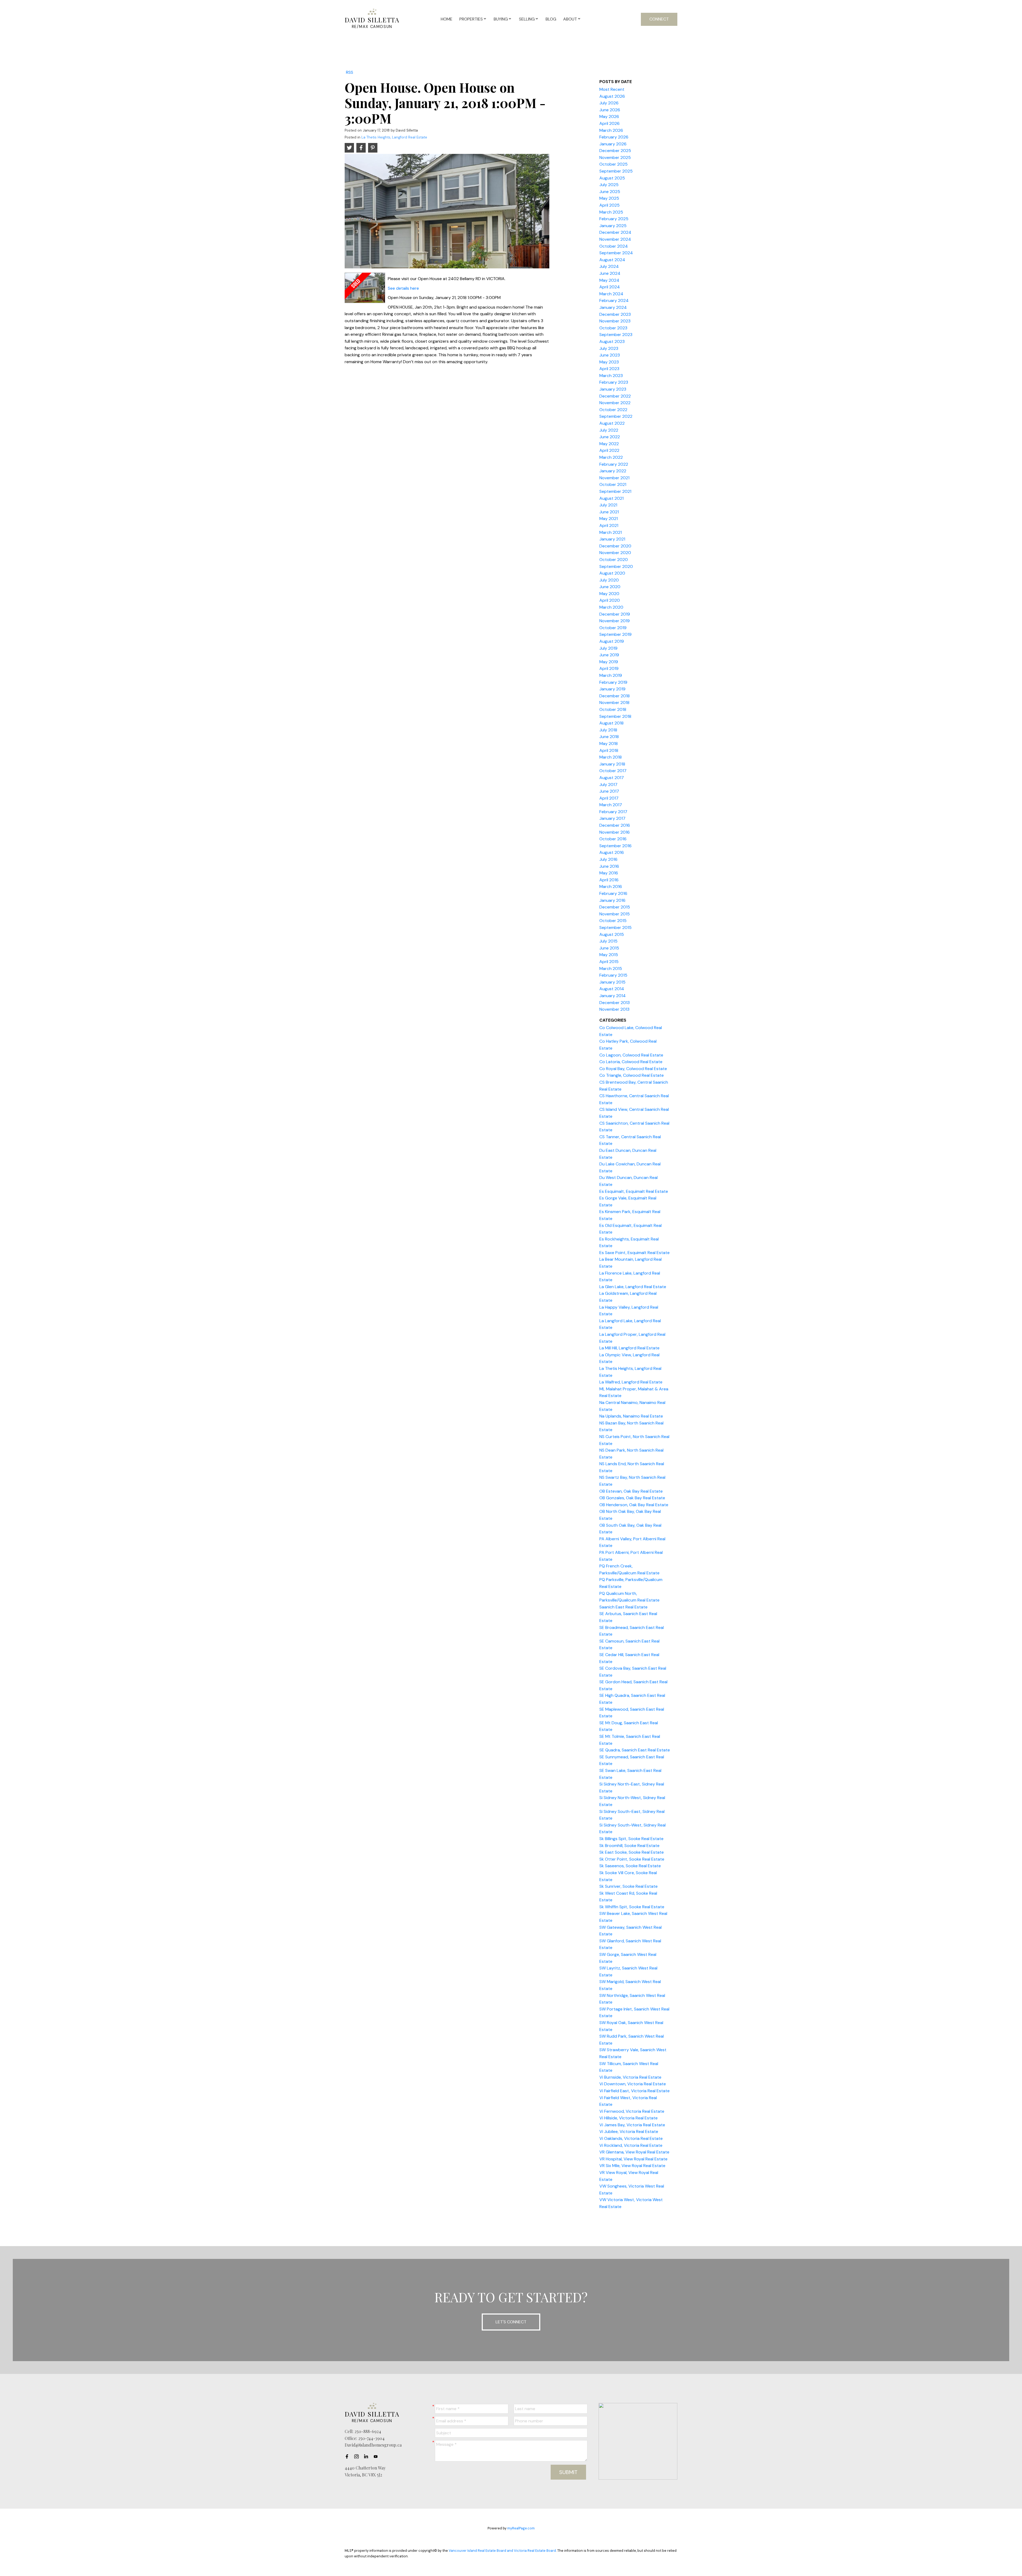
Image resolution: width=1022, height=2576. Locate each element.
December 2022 (615, 396)
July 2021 (608, 505)
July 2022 (609, 430)
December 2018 (615, 696)
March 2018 (611, 757)
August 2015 (612, 934)
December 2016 (615, 825)
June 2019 (609, 655)
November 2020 (615, 553)
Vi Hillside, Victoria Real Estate (629, 2118)
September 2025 (616, 171)
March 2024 (611, 294)
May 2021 (609, 519)
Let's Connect (511, 2322)
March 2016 (611, 886)
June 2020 (610, 587)
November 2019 (615, 621)
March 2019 (611, 675)
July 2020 (609, 580)
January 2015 (612, 982)
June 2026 (610, 110)
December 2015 (615, 907)
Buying (501, 19)
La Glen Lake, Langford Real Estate (633, 1287)
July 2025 (609, 185)
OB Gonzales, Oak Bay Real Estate (632, 1498)
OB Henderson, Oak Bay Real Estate (634, 1505)
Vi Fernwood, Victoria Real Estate (632, 2111)
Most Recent (612, 89)
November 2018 (614, 703)
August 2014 (612, 989)
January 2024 (613, 307)
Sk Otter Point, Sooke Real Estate (632, 1859)
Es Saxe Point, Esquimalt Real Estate (634, 1253)
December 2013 (615, 1003)
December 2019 (615, 614)
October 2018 (613, 709)
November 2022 (615, 403)
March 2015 (611, 968)
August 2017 (612, 778)
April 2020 (610, 600)
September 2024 (616, 253)
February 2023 (614, 382)
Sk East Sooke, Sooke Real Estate (632, 1852)
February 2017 (613, 812)
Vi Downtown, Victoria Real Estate (633, 2084)
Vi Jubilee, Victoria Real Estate (629, 2131)
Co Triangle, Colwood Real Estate (632, 1075)
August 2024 (612, 260)
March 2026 (611, 130)
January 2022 (613, 471)
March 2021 (611, 532)
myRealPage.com (521, 2528)
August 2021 (611, 498)
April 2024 (610, 287)
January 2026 (613, 144)
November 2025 (615, 157)
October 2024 (614, 246)
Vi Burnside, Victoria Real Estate (630, 2077)
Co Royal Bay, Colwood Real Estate (633, 1069)
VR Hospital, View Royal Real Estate (633, 2159)
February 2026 (614, 137)
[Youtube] (377, 2456)
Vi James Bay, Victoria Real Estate (632, 2125)
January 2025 (613, 226)
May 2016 (609, 873)
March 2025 (611, 212)
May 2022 (609, 444)
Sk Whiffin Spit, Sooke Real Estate (632, 1907)
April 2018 (609, 750)
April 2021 (609, 525)
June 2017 (609, 791)
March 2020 (611, 607)
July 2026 (609, 103)
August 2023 (612, 341)
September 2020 (616, 566)
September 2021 (615, 491)
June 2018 (609, 737)
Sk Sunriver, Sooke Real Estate (629, 1886)
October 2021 (613, 484)
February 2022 (614, 464)
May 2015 (609, 955)
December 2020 (615, 546)
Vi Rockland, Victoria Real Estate (631, 2145)
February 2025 (614, 219)
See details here (403, 288)
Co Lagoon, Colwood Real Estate (631, 1055)
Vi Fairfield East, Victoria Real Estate (634, 2091)
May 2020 (609, 594)
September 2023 (616, 335)
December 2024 (615, 232)
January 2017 (612, 818)
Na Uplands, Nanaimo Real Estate (631, 1416)
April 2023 (609, 369)
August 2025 (612, 178)
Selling (527, 19)
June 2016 (609, 866)
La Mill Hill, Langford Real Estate (629, 1348)
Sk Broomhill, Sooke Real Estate (629, 1846)
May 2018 (609, 744)
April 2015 (609, 962)
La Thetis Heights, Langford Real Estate (394, 137)
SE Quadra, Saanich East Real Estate (635, 1750)
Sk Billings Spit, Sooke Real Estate (631, 1839)
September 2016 (615, 846)
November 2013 (614, 1009)
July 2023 (609, 348)
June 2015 (609, 948)
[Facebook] (348, 2456)
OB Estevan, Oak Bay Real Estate (631, 1491)
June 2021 (609, 512)
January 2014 (613, 996)
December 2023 (615, 314)
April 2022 (609, 450)
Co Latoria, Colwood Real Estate (631, 1062)
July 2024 (609, 266)
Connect (659, 19)
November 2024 (615, 239)
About (570, 19)
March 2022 (611, 457)
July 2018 (608, 730)
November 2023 (615, 321)
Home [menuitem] (447, 19)
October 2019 (613, 628)
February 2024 (614, 300)
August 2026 (612, 96)
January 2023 (613, 389)
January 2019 (612, 689)
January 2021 (612, 539)
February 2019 (613, 682)
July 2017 (608, 785)
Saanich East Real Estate (623, 1607)
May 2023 (609, 362)
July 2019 (608, 648)
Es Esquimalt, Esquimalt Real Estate (634, 1191)
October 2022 (613, 410)
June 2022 (610, 437)
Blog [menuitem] (551, 19)
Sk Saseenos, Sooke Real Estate (630, 1866)
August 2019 (612, 641)
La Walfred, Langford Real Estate (631, 1382)
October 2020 (614, 560)
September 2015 (615, 927)
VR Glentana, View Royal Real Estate (634, 2152)
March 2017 (611, 805)
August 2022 (612, 423)
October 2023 (613, 328)
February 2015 (613, 975)
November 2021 (614, 478)
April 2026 (609, 123)
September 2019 (615, 634)
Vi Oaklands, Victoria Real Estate (631, 2138)
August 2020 (612, 573)
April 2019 (609, 668)
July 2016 (608, 859)
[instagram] (358, 2456)
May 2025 (609, 198)
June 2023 (610, 355)
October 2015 (613, 921)
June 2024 (610, 273)
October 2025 (613, 164)
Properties (471, 19)
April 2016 (609, 880)
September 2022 (616, 416)
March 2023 (611, 376)
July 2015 (608, 941)
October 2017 (613, 771)
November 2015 (615, 914)
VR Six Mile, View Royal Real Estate (632, 2166)
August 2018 (611, 723)
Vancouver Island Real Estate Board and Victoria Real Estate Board (502, 2551)
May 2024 (609, 280)
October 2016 (613, 839)
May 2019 (609, 662)
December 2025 (615, 151)
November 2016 (615, 832)
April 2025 (609, 205)
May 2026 (609, 116)
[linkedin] (368, 2456)
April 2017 (609, 798)
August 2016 (612, 852)
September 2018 (615, 716)
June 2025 (610, 192)
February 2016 (613, 893)
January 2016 (612, 900)
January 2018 (612, 764)
